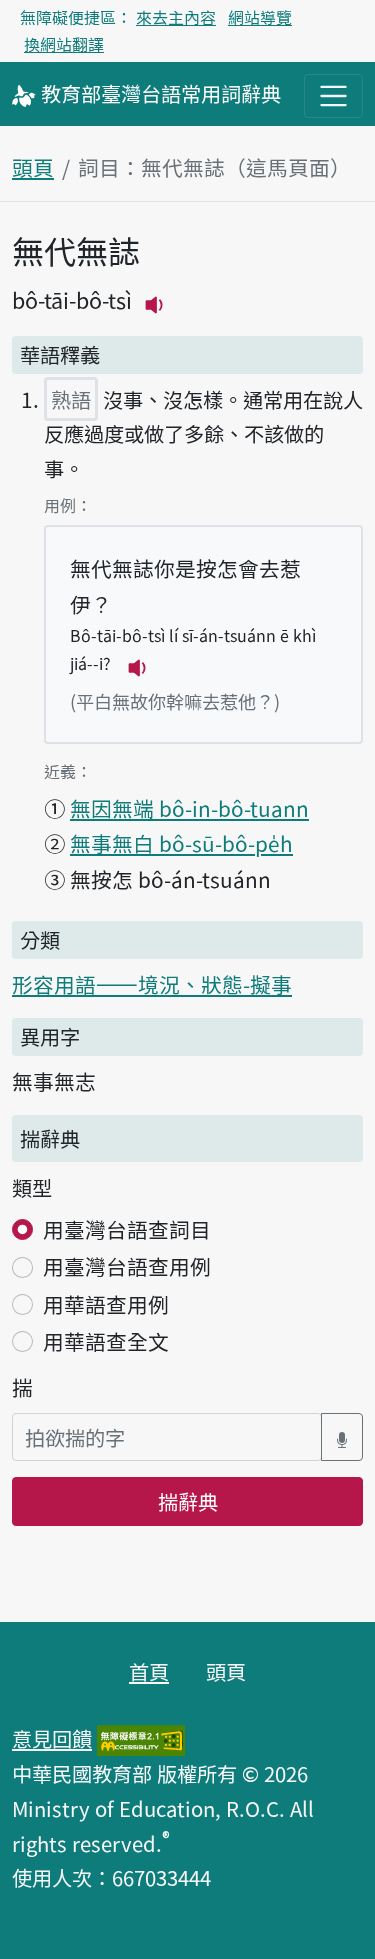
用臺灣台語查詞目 (127, 1229)
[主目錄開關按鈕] (333, 95)
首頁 (149, 1671)
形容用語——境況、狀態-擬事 (152, 984)
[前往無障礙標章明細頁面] (141, 1738)
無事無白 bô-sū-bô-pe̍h (181, 843)
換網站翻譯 (64, 44)
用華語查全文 (106, 1341)
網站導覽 (260, 17)
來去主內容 (176, 17)
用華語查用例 (106, 1304)
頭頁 (33, 167)
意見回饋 (52, 1738)
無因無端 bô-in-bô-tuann (189, 808)
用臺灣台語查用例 (127, 1266)
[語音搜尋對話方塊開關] (342, 1437)
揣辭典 (188, 1501)
